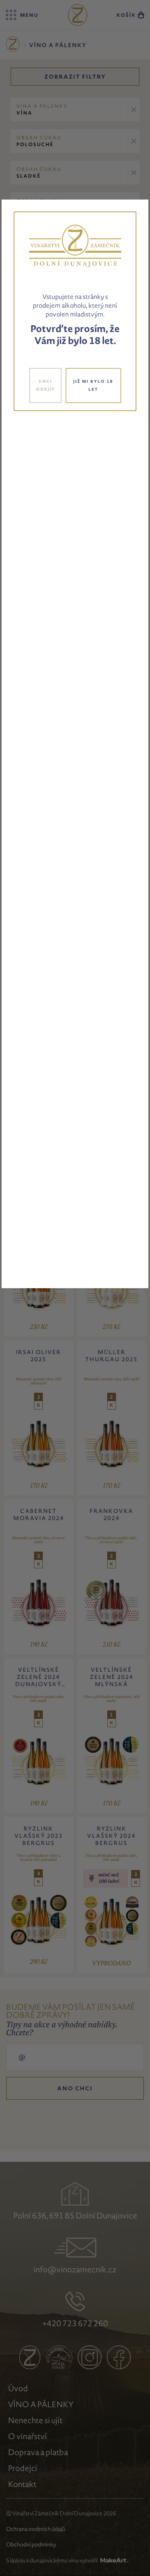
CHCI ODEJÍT (45, 385)
